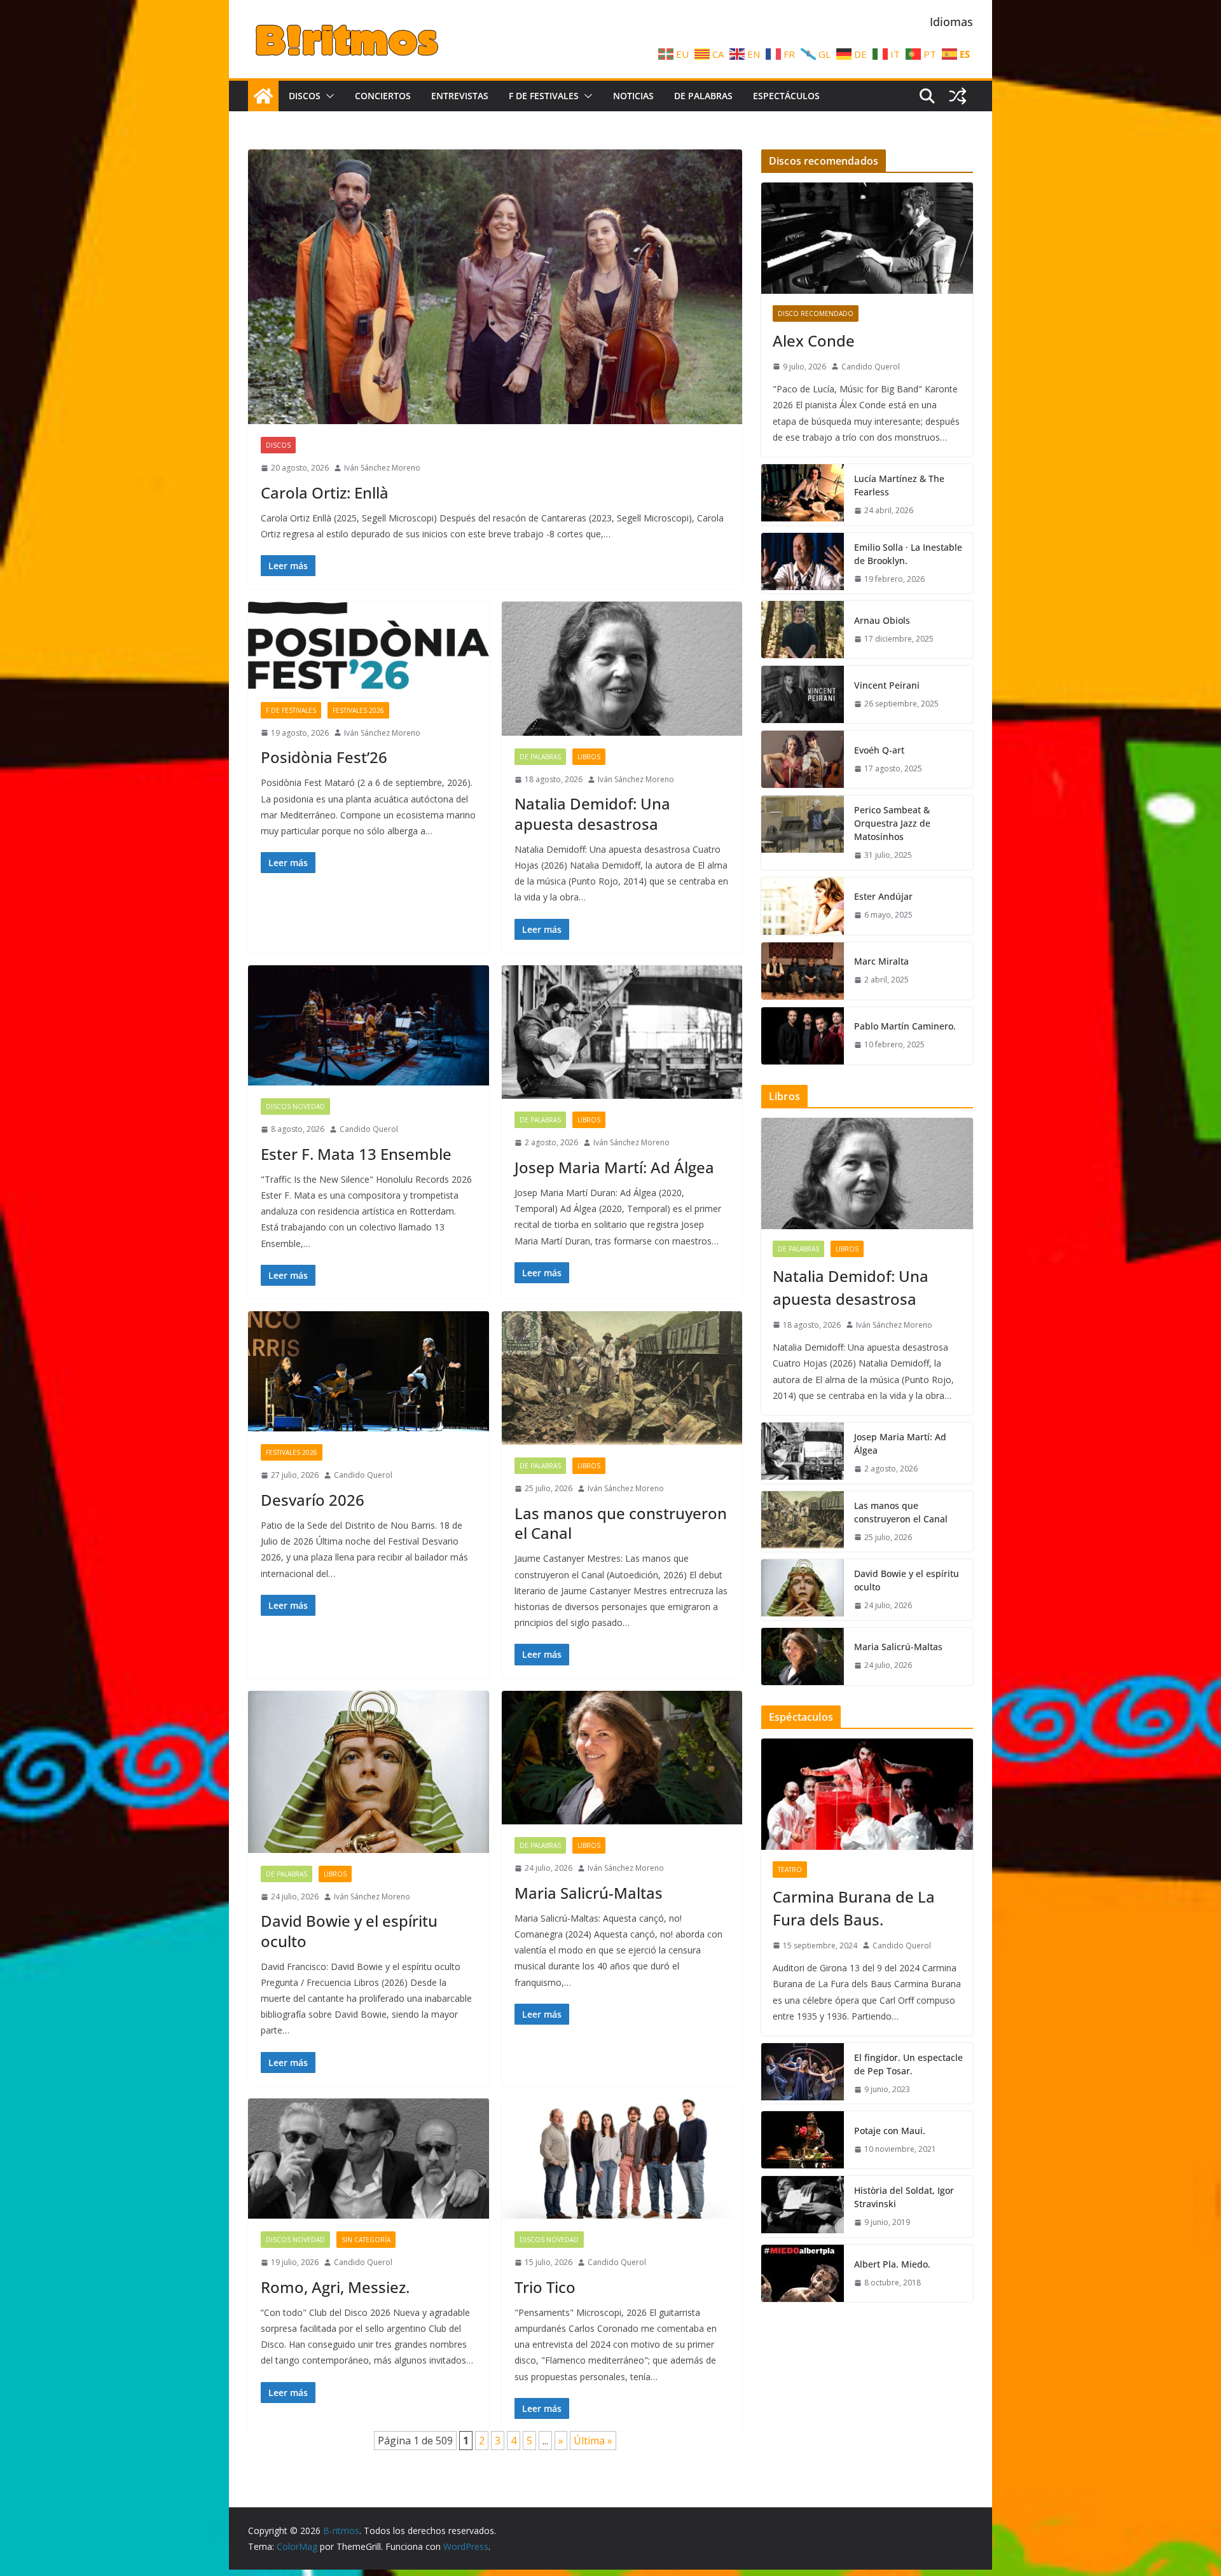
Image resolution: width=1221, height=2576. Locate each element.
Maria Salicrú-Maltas (589, 1893)
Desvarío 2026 (313, 1500)
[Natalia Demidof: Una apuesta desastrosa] (622, 669)
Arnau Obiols (882, 620)
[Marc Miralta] (803, 971)
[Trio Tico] (622, 2159)
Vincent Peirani (887, 685)
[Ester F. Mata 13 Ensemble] (369, 1025)
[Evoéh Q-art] (803, 759)
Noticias (633, 96)
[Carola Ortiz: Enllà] (495, 287)
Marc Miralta (881, 961)
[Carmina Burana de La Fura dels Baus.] (867, 1794)
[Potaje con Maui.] (803, 2140)
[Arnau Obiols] (803, 630)
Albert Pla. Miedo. (892, 2264)
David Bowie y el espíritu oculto (349, 1931)
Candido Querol (369, 1129)
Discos (305, 96)
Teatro (790, 1870)
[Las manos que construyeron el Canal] (622, 1378)
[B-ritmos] (263, 96)
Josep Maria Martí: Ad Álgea (614, 1167)
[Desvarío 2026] (369, 1371)
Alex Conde (814, 341)
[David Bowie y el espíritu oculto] (369, 1772)
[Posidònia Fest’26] (369, 645)
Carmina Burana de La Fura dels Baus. (854, 1908)
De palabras (703, 96)
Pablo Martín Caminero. (905, 1026)
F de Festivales (544, 96)
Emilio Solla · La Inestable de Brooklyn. (908, 554)
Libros (589, 757)
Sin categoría (366, 2240)
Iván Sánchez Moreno (382, 468)
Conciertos (383, 96)
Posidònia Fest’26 (324, 757)
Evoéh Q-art (879, 750)
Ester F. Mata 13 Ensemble (356, 1154)
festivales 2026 (358, 710)
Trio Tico (545, 2287)
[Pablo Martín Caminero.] (803, 1036)
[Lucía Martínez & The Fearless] (803, 495)
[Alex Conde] (867, 238)
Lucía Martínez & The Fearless (899, 485)
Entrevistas (460, 96)
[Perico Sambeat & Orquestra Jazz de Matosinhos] (803, 833)
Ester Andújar (883, 896)
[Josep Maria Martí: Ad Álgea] (622, 1032)
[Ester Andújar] (803, 906)
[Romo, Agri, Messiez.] (369, 2159)
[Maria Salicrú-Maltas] (622, 1758)
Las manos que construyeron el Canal (621, 1523)
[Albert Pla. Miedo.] (803, 2273)
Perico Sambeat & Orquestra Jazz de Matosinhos (892, 823)
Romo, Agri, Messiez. (335, 2287)
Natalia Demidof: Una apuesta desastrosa (592, 813)
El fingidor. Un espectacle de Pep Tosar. (908, 2064)
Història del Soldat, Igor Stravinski (904, 2197)
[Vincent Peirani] (803, 694)
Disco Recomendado (816, 313)
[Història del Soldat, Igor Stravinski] (803, 2207)
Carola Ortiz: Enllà (325, 492)
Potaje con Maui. (890, 2131)
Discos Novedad (295, 1106)
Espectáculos (786, 96)
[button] (328, 96)
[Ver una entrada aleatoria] (958, 96)
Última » (593, 2441)
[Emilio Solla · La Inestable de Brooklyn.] (803, 563)
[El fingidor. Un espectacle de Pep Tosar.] (803, 2074)
